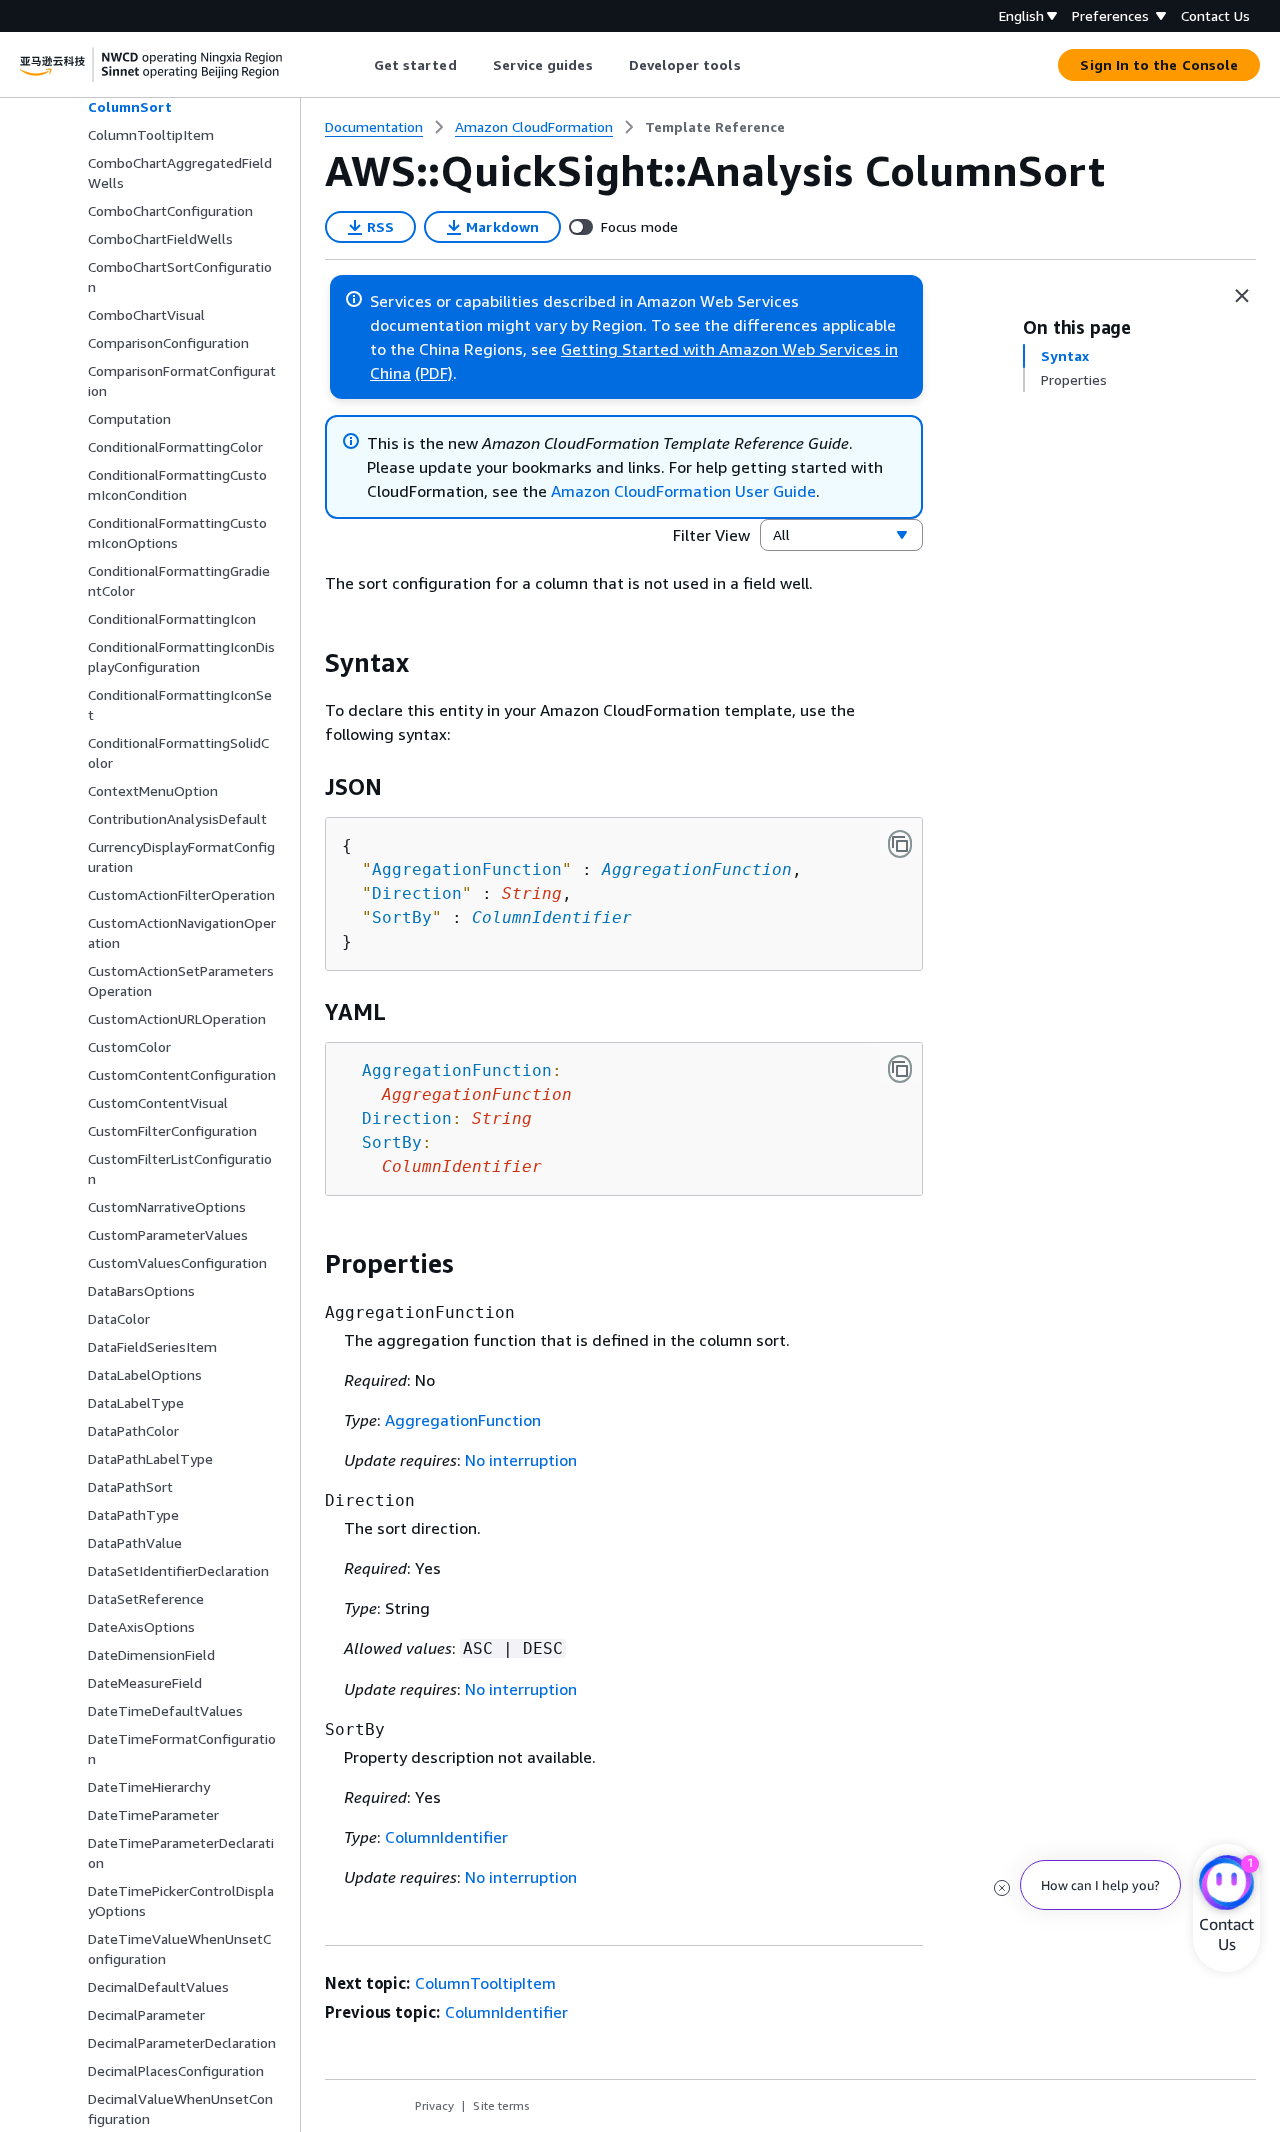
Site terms (501, 2105)
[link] (715, 127)
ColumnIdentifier (552, 917)
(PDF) (434, 373)
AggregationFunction (697, 869)
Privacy (434, 2105)
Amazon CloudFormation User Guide (683, 491)
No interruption (521, 1460)
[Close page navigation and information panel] (1242, 296)
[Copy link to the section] (309, 663)
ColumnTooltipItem (485, 1983)
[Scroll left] (358, 65)
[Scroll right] (755, 65)
